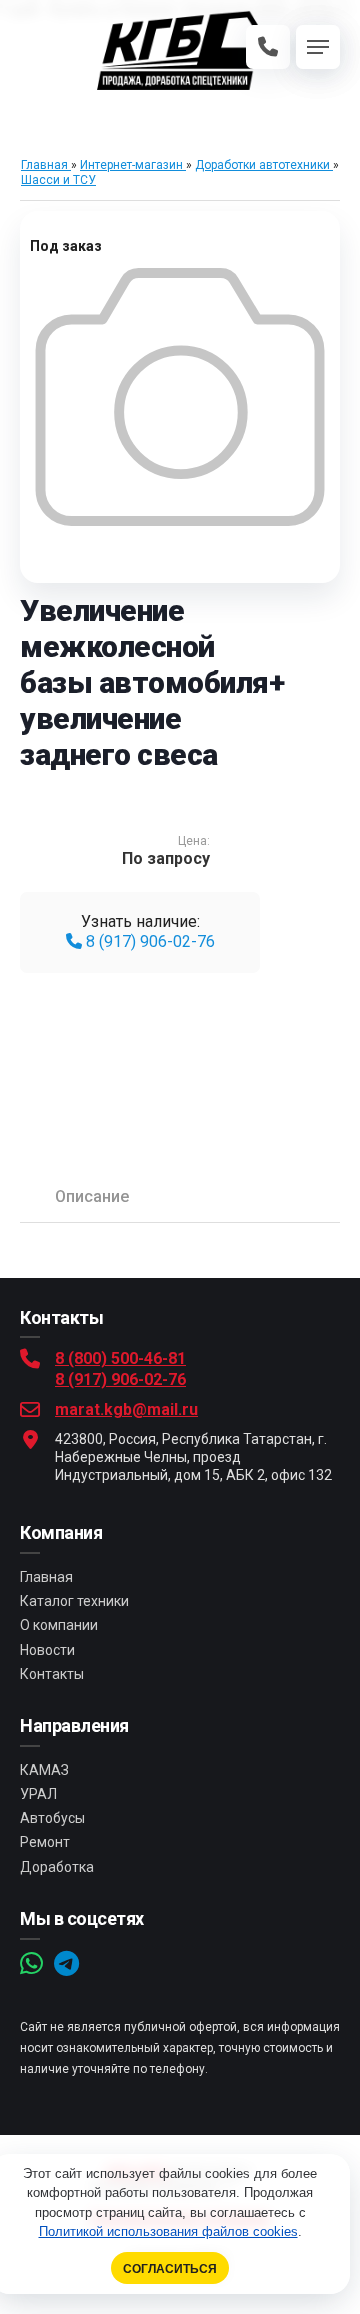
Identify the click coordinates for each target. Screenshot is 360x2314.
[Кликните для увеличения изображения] (180, 397)
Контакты (52, 1674)
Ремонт (45, 1842)
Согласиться (170, 2268)
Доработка (57, 1867)
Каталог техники (74, 1601)
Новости (47, 1650)
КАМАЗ (44, 1770)
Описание (92, 1196)
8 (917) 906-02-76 (148, 941)
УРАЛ (38, 1794)
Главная (46, 1577)
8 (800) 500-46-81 (120, 1358)
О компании (59, 1625)
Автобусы (52, 1818)
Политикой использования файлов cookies (168, 2231)
